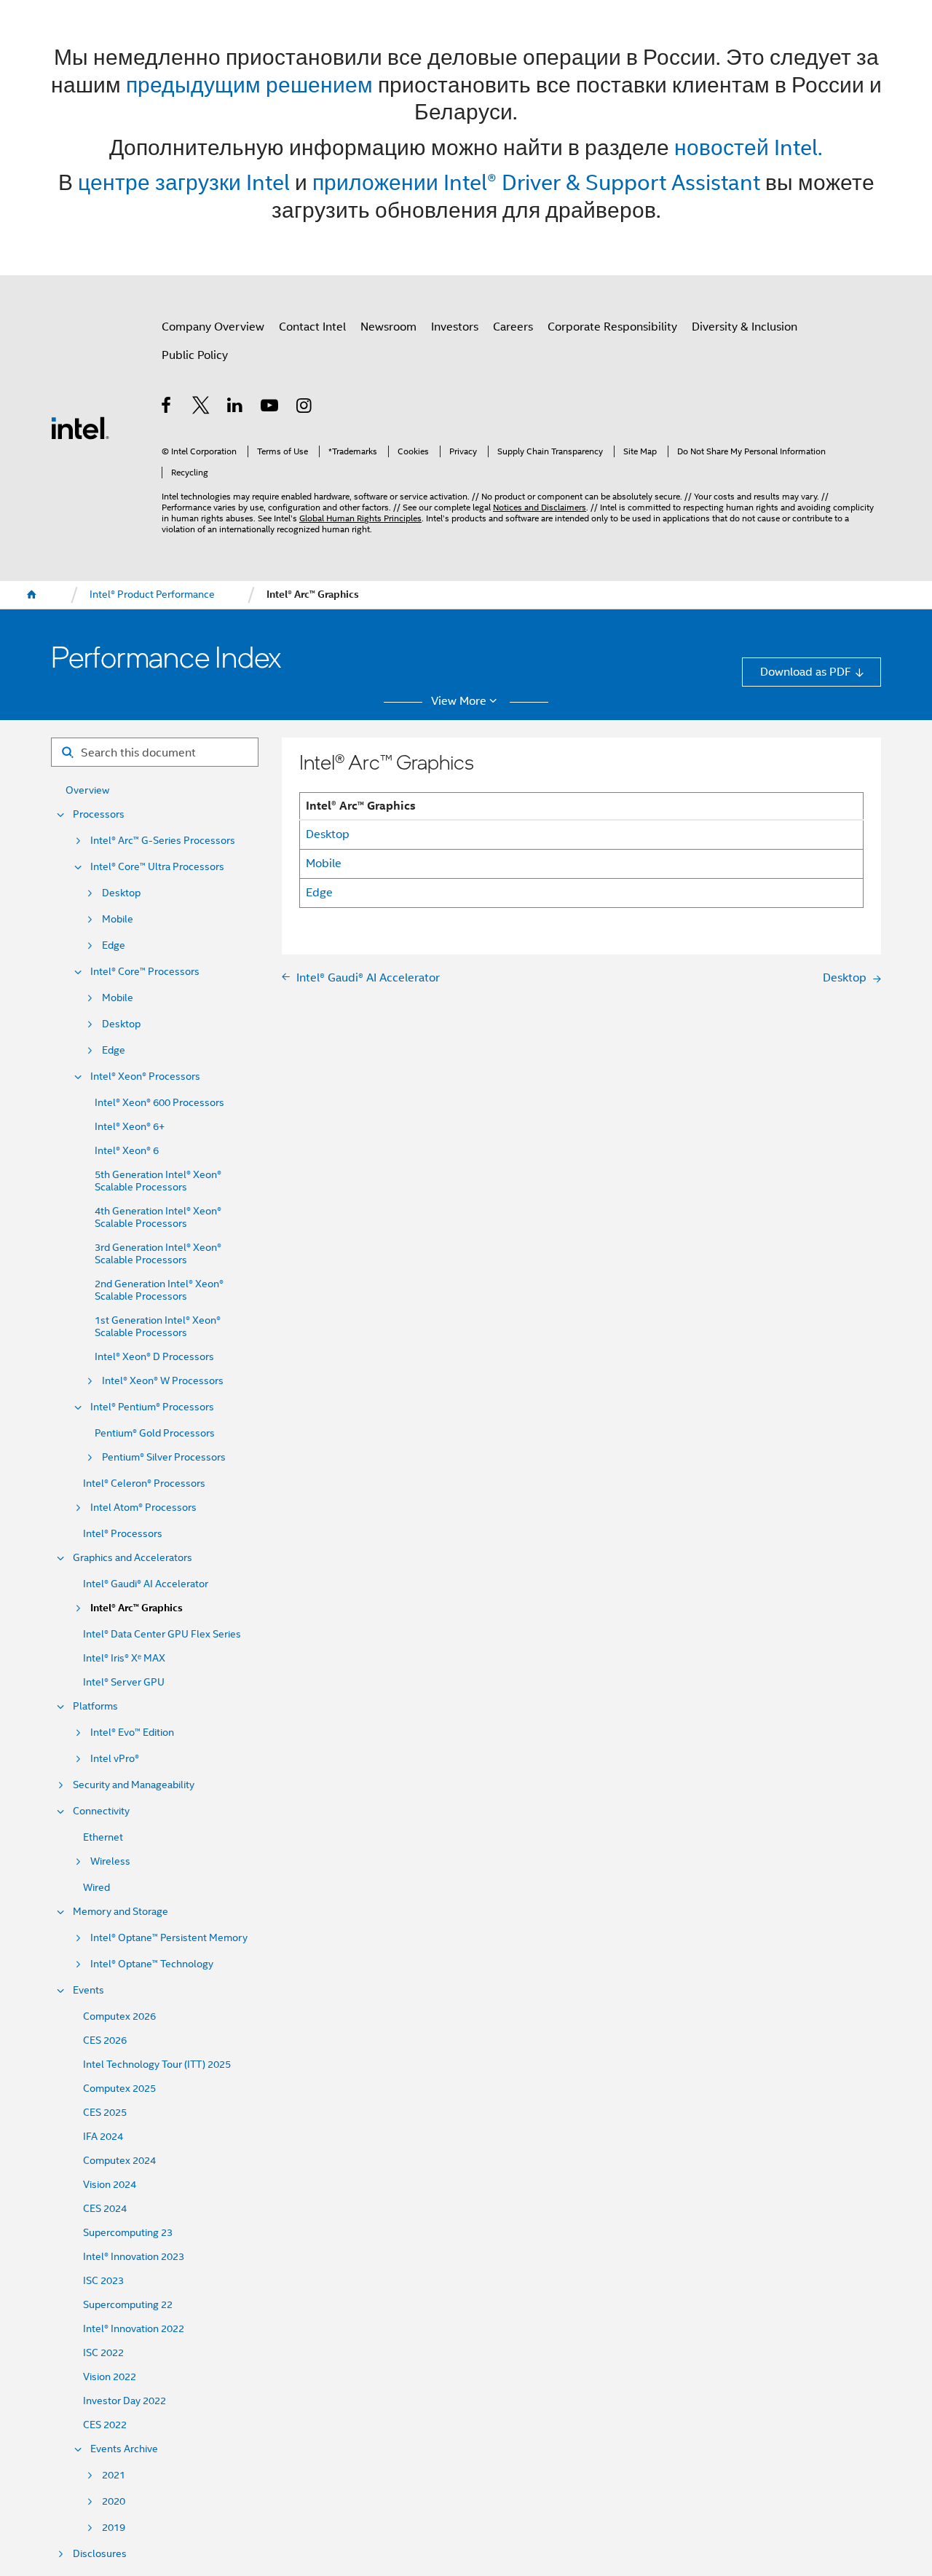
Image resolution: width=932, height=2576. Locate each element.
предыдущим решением (249, 85)
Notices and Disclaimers (540, 507)
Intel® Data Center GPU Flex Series (162, 1634)
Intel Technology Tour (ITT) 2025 (157, 2065)
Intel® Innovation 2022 (134, 2329)
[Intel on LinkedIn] (236, 407)
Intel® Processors (123, 1534)
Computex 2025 (119, 2089)
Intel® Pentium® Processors (152, 1407)
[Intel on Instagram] (305, 407)
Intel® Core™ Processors (145, 972)
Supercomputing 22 (128, 2305)
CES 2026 (105, 2040)
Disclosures (100, 2554)
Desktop (121, 893)
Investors (455, 327)
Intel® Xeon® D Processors (154, 1357)
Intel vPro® (115, 1759)
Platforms (95, 1706)
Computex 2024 (119, 2161)
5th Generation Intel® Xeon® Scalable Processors (158, 1181)
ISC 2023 (103, 2281)
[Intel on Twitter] (201, 407)
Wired (96, 1888)
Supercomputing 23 (128, 2233)
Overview (87, 790)
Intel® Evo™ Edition (132, 1733)
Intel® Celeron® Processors (144, 1483)
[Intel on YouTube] (270, 407)
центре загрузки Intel (184, 182)
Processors (99, 814)
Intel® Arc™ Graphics (137, 1608)
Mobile (118, 919)
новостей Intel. (749, 147)
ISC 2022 (103, 2353)
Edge (114, 945)
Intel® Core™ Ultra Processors (157, 867)
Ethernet (103, 1837)
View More (459, 701)
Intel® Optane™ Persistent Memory (169, 1938)
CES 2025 (105, 2113)
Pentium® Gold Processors (155, 1433)
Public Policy (195, 355)
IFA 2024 (103, 2137)
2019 (114, 2528)
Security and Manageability (134, 1785)
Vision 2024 (110, 2185)
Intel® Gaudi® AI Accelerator (146, 1584)
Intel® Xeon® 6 (127, 1151)
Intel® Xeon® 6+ (130, 1127)
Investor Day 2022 (125, 2401)
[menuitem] (32, 595)
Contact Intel (312, 327)
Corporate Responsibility (612, 327)
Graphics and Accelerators (133, 1558)
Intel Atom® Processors (143, 1508)
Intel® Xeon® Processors (145, 1076)
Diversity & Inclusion (745, 327)
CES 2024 (105, 2209)
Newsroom (388, 327)
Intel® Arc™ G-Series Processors (163, 841)
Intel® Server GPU (124, 1682)
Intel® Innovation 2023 (134, 2257)
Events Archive (124, 2449)
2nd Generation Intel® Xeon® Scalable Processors (159, 1290)
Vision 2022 (110, 2377)
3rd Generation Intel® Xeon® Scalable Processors (158, 1254)
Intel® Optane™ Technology (152, 1964)
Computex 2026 (119, 2016)
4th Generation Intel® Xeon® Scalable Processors (158, 1217)
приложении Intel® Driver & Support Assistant (536, 182)
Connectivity (101, 1811)
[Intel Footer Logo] (80, 427)
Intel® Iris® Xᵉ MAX (124, 1658)
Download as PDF (806, 672)
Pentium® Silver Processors (164, 1457)
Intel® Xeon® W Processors (163, 1381)
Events (88, 1990)
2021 (114, 2475)
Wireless (110, 1861)
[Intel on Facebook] (167, 407)
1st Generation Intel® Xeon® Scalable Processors (158, 1327)
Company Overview (213, 327)
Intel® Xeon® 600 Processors (159, 1103)
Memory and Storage (121, 1912)
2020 (114, 2501)
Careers (513, 327)
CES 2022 (105, 2425)
